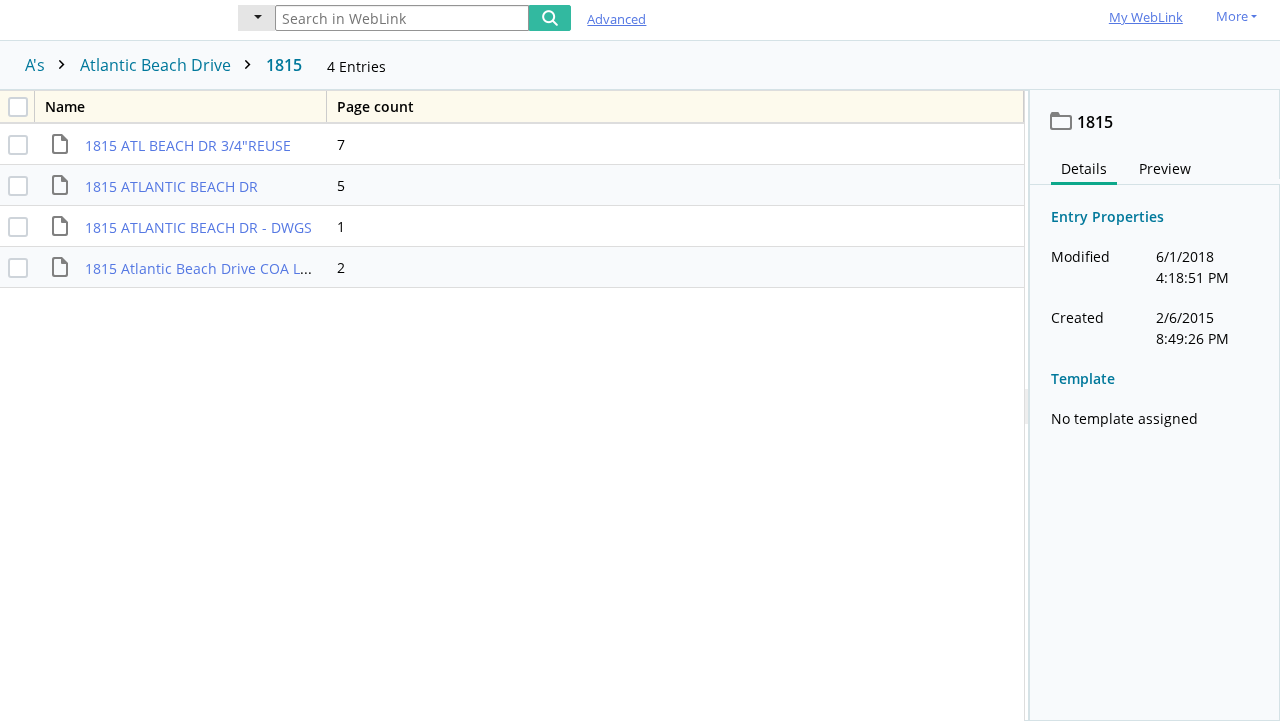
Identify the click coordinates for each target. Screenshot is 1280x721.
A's (37, 65)
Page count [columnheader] (375, 106)
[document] (1155, 405)
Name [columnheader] (65, 106)
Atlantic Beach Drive (157, 65)
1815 (284, 65)
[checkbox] (18, 107)
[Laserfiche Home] (105, 18)
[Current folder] (256, 18)
